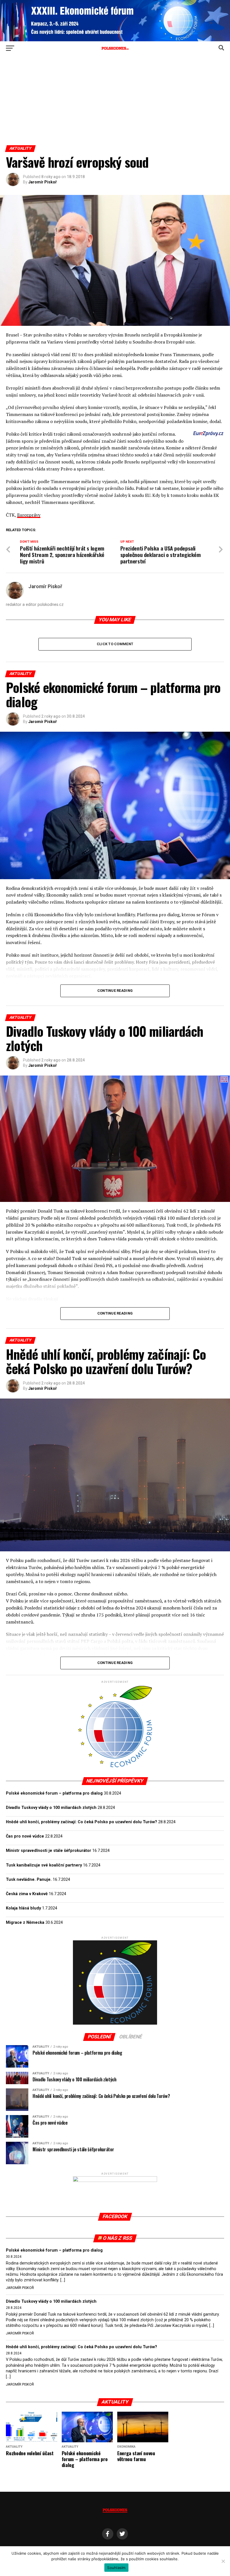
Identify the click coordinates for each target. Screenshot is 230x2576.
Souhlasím (116, 2568)
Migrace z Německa (25, 1923)
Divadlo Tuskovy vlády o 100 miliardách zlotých (51, 1808)
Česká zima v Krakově (27, 1894)
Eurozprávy (29, 515)
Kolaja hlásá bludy (23, 1908)
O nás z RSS (118, 2238)
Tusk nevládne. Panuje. (29, 1880)
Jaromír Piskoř (42, 182)
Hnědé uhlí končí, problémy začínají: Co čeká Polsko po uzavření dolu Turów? (81, 1822)
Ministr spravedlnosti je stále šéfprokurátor (49, 1851)
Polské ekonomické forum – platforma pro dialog (54, 1793)
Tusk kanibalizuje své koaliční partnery (44, 1865)
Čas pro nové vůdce (25, 1836)
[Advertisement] (115, 103)
